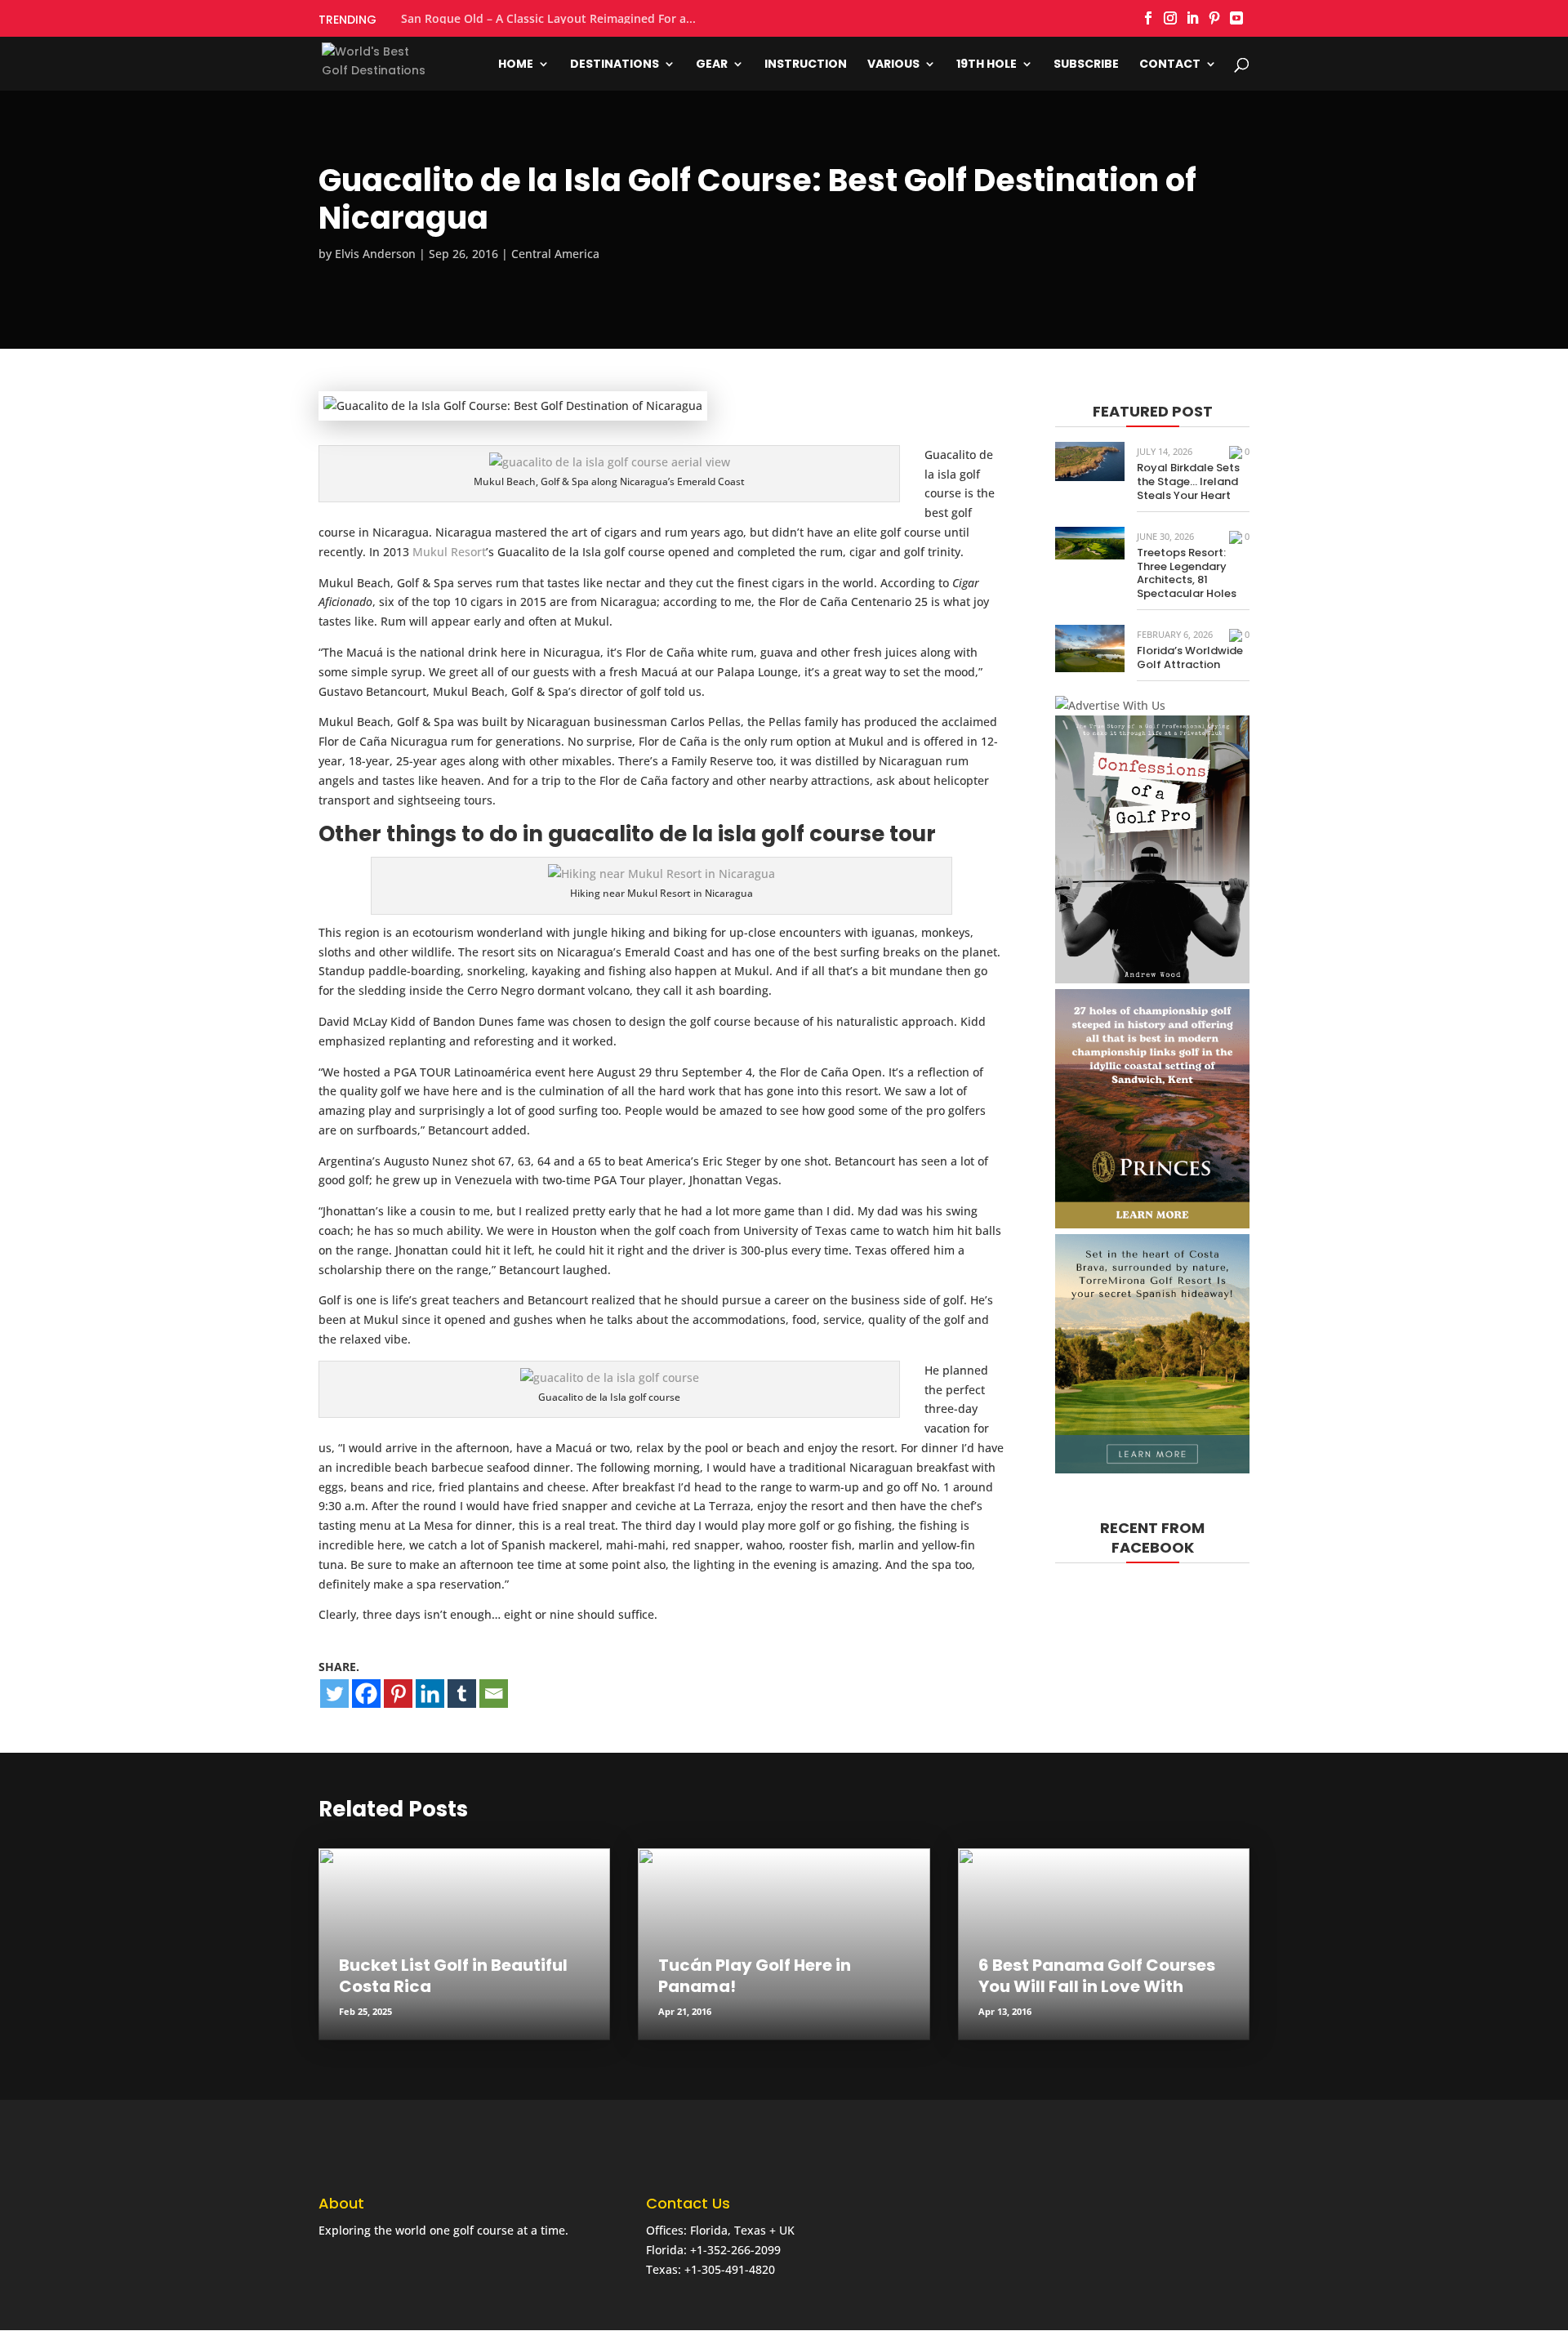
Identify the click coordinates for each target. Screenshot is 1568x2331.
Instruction (806, 65)
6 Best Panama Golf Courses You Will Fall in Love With (1097, 1976)
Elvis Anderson (375, 254)
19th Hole (987, 65)
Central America (555, 254)
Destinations (615, 65)
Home (516, 65)
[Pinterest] (398, 1694)
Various (893, 65)
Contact (1170, 65)
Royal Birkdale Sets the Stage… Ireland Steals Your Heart (1188, 481)
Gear (712, 65)
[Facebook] (366, 1694)
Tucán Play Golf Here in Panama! (755, 1976)
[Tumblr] (462, 1694)
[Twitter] (334, 1694)
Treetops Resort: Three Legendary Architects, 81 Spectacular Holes (1187, 573)
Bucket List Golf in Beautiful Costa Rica (453, 1976)
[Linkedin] (430, 1694)
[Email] (494, 1694)
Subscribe (1086, 65)
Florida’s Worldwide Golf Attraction (1190, 657)
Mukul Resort (449, 552)
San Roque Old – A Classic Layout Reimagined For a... (548, 19)
